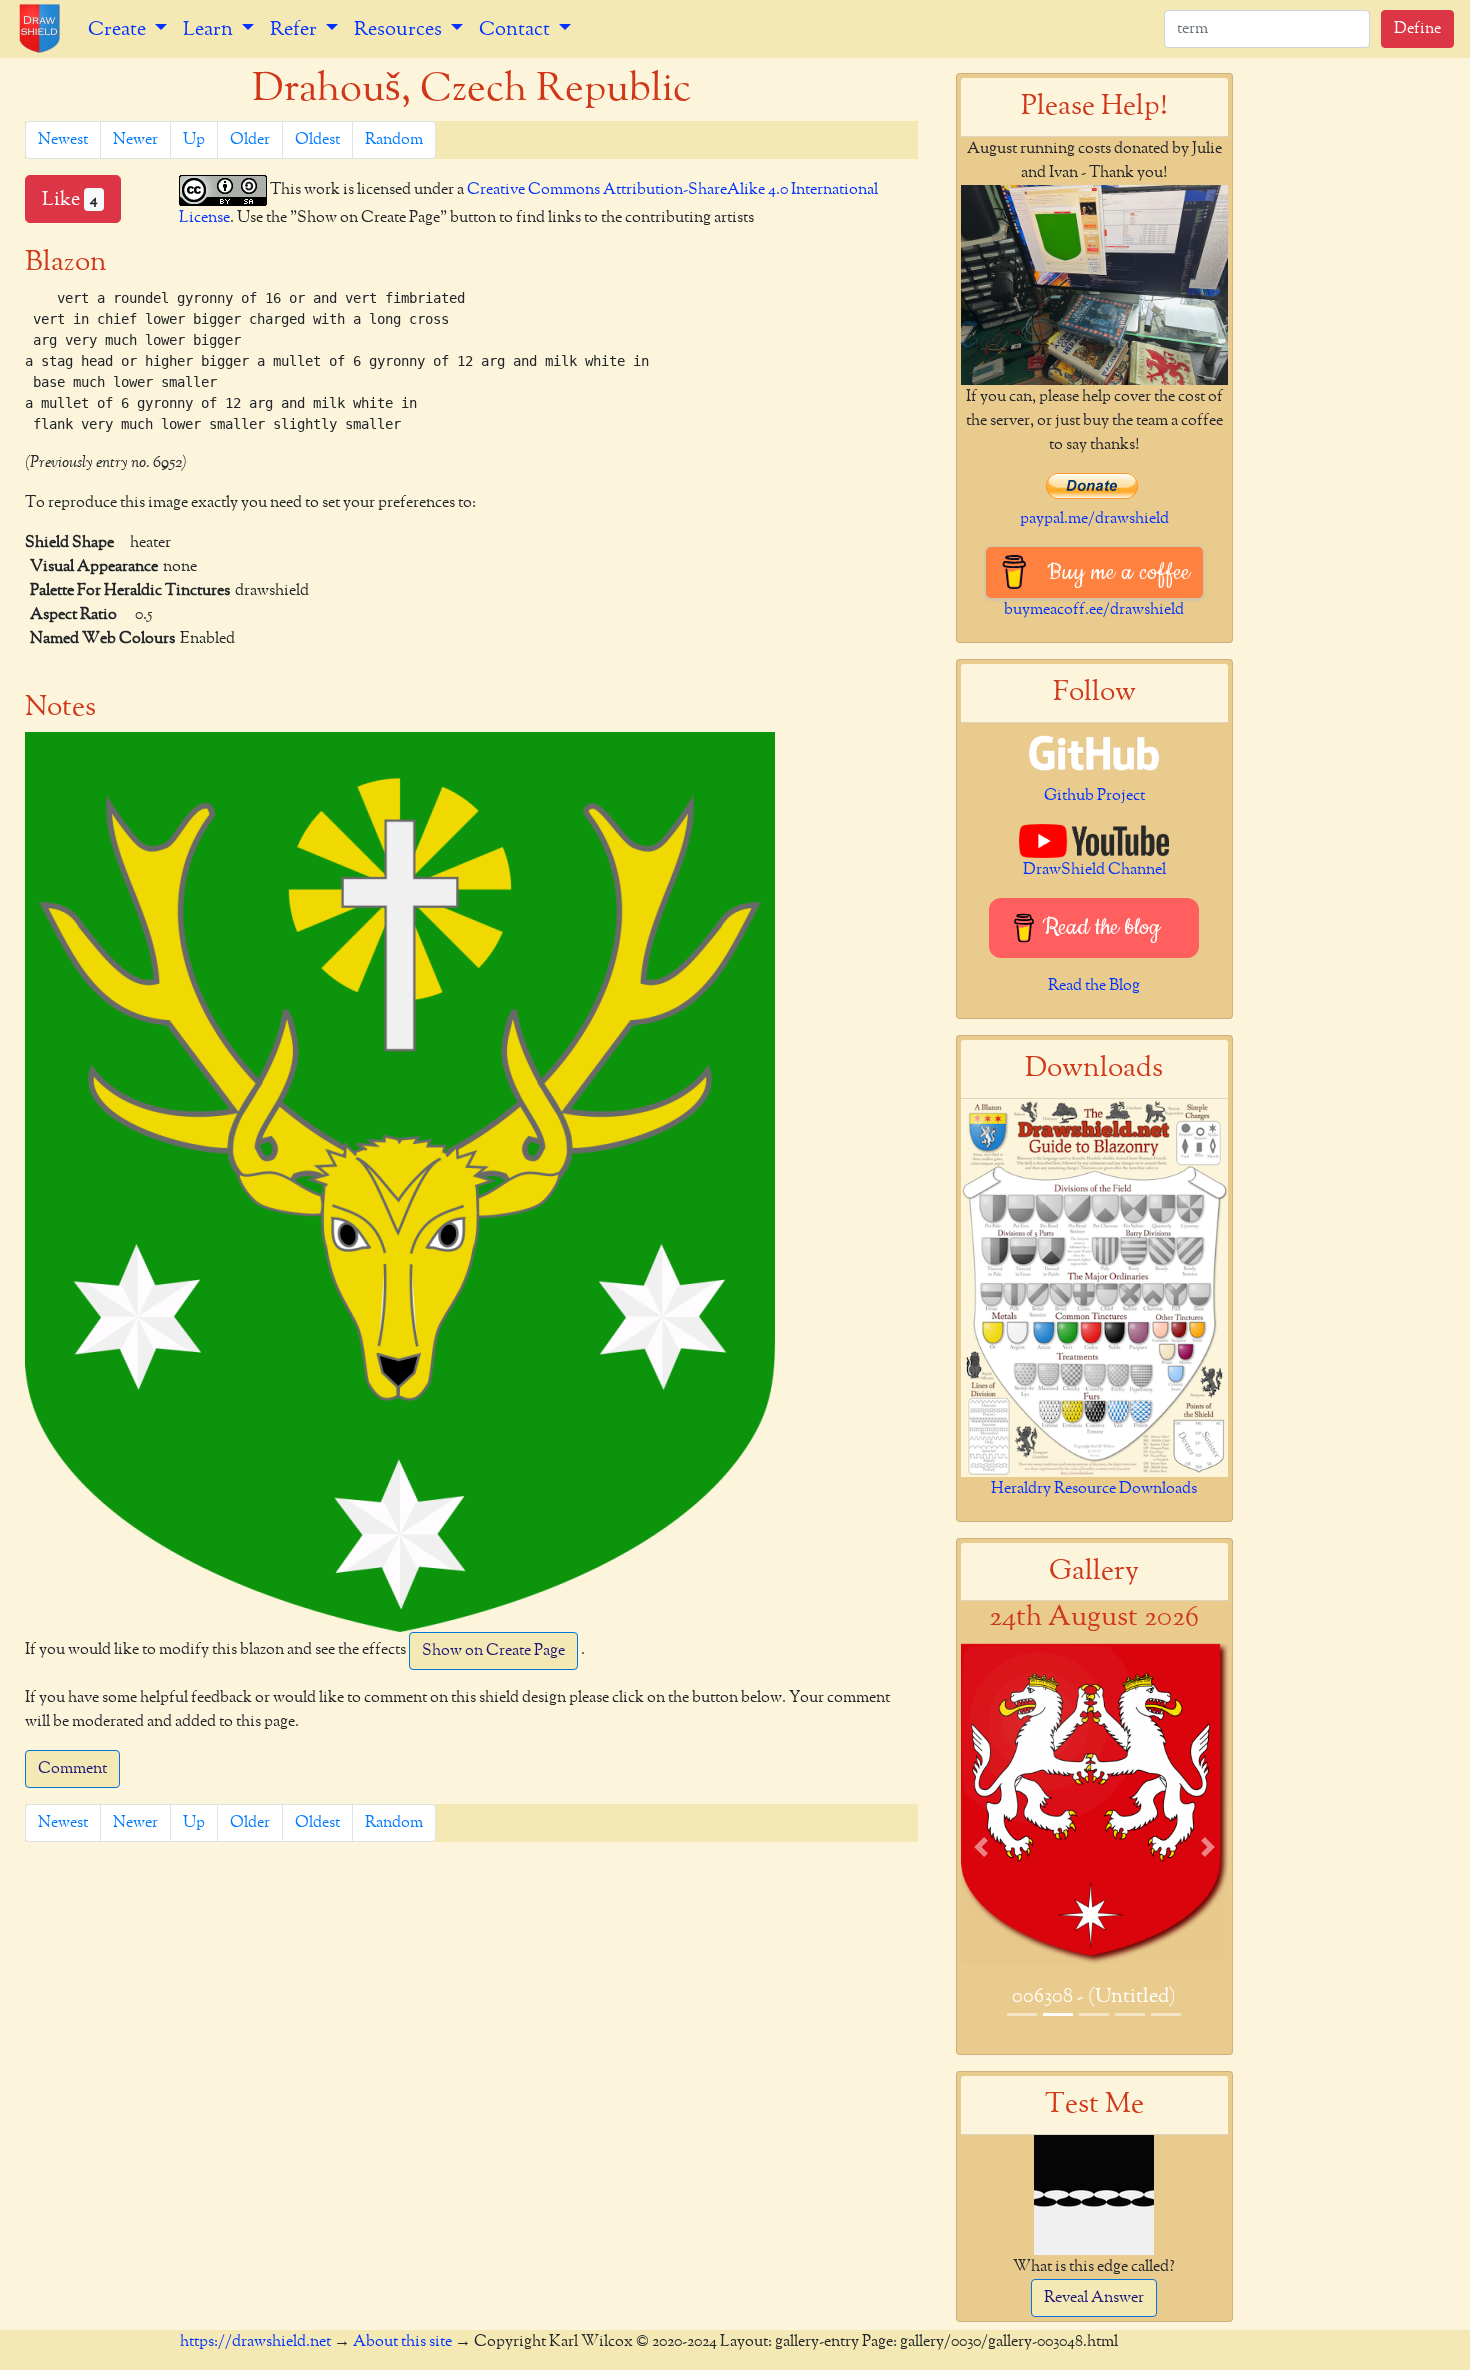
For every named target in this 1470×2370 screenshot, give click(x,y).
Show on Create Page (493, 1651)
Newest (63, 140)
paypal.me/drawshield (1094, 519)
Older (250, 140)
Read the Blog (1094, 986)
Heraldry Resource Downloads (1094, 1489)
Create (119, 29)
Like (70, 199)
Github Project (1094, 796)
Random (394, 140)
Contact (516, 29)
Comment (72, 1769)
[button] (981, 1846)
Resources (400, 29)
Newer (135, 140)
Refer (295, 29)
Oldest (317, 140)
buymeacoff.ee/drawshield (1094, 610)
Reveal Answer (1094, 2298)
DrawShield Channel (1094, 870)
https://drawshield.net (255, 2342)
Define (1417, 29)
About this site (402, 2342)
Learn (210, 29)
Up (194, 140)
